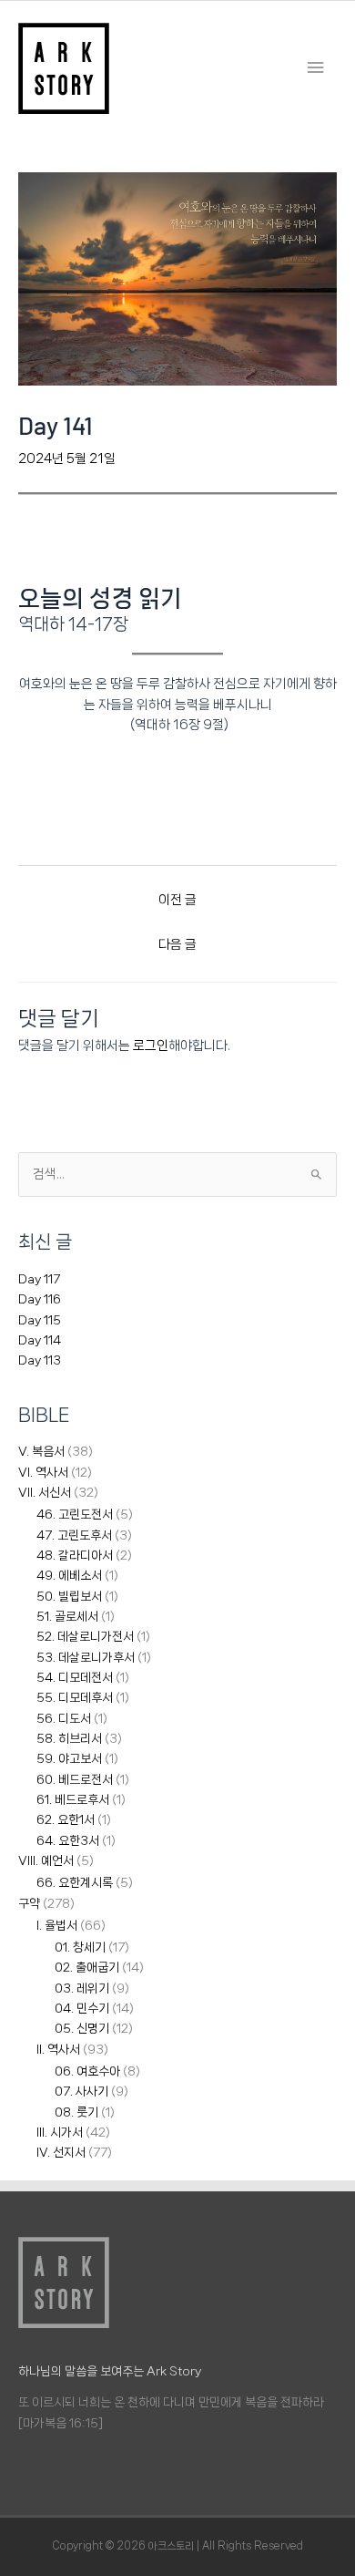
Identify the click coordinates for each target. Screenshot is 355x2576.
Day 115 (40, 1320)
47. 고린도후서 (74, 1535)
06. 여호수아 (87, 2071)
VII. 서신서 (45, 1492)
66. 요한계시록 (75, 1882)
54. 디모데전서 (75, 1677)
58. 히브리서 (69, 1738)
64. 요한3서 (68, 1840)
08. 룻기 (76, 2112)
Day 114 (40, 1340)
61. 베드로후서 (73, 1799)
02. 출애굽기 (87, 1967)
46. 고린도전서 (75, 1514)
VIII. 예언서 (46, 1860)
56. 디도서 (64, 1718)
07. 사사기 (81, 2091)
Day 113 (40, 1360)
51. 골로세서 (67, 1616)
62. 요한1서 (66, 1819)
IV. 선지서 (61, 2152)
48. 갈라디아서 (75, 1555)
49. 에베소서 (69, 1575)
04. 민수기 (82, 2008)
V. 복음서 (41, 1451)
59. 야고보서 (69, 1758)
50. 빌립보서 (69, 1596)
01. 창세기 (80, 1947)
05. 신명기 (82, 2028)
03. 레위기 (82, 1988)
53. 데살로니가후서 (86, 1657)
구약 (29, 1903)
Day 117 (39, 1279)
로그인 (151, 1045)
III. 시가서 (60, 2132)
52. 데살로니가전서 (85, 1636)
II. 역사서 (58, 2049)
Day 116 (40, 1299)
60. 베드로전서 (75, 1779)
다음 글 (177, 944)
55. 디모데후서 (75, 1697)
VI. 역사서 (43, 1472)
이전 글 (177, 899)
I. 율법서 (57, 1925)
